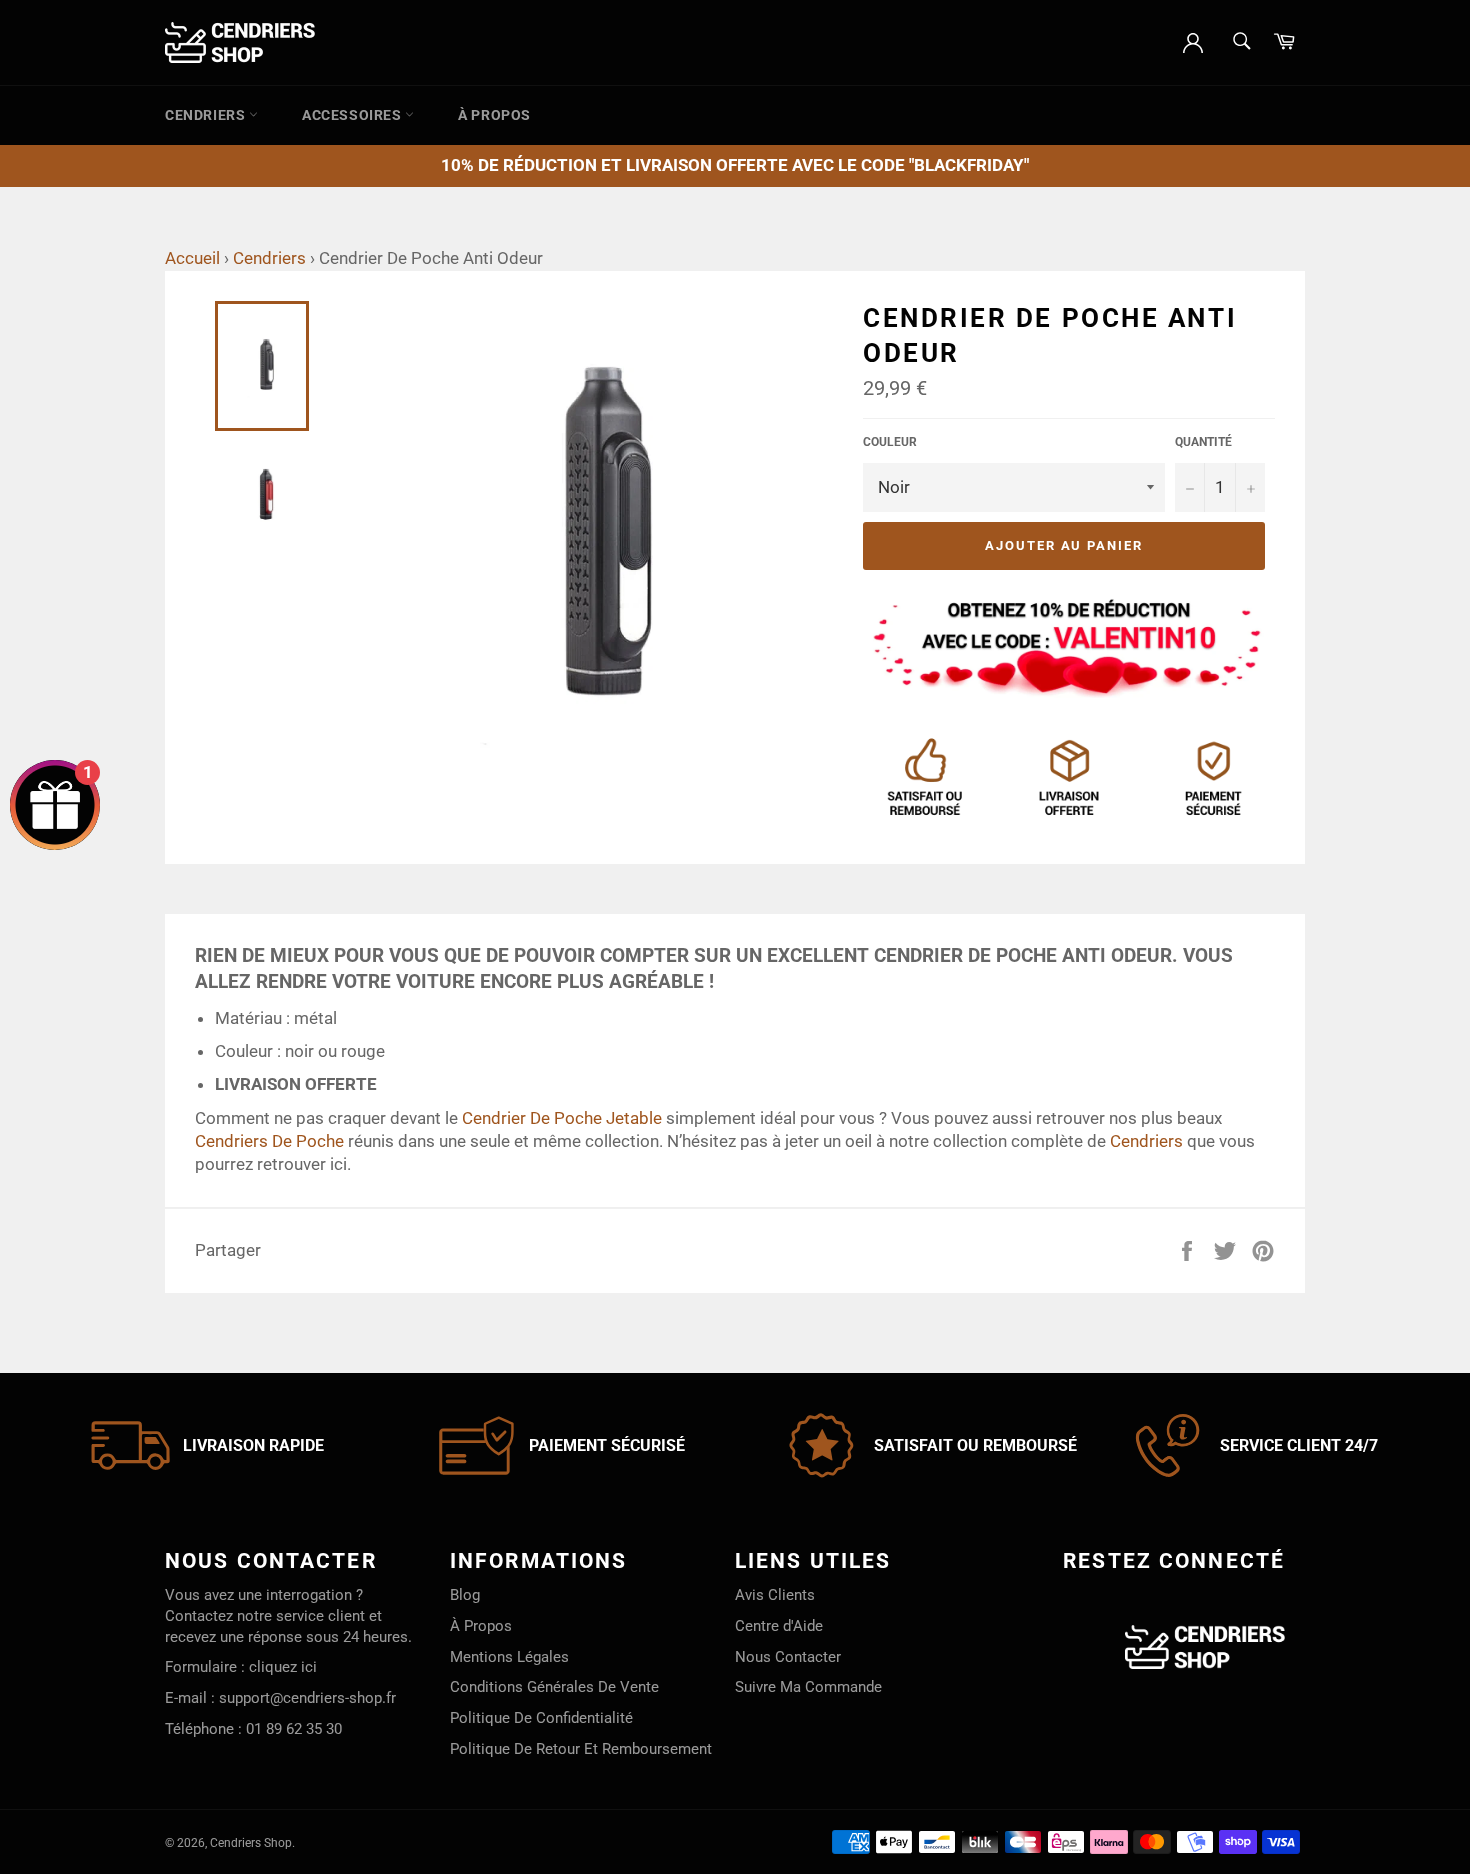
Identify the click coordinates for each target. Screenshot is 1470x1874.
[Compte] (1193, 41)
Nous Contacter (788, 1657)
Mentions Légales (509, 1657)
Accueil (192, 258)
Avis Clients (775, 1595)
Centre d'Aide (779, 1626)
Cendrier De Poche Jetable (562, 1118)
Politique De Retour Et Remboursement (581, 1749)
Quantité (1203, 442)
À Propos (494, 115)
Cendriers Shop (251, 1843)
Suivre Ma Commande (808, 1687)
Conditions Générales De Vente (554, 1687)
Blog (465, 1595)
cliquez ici (283, 1667)
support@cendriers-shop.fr (307, 1698)
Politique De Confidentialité (541, 1718)
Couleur (890, 442)
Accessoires (353, 115)
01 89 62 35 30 (294, 1729)
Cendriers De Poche (269, 1141)
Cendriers (207, 115)
